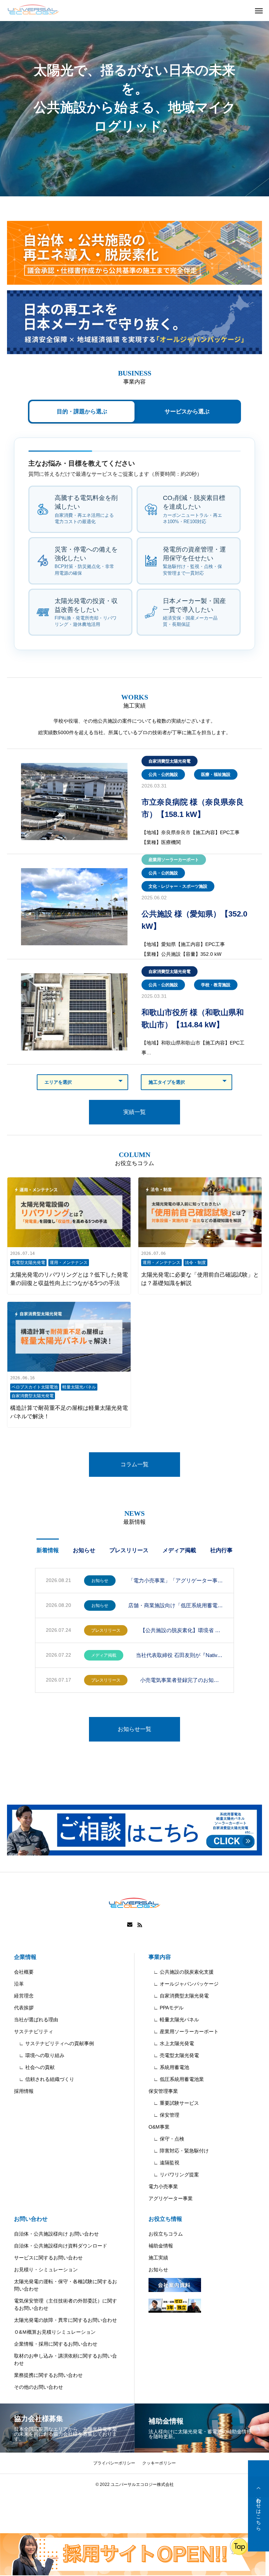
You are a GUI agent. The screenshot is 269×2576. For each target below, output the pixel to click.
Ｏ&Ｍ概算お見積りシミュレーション (55, 2332)
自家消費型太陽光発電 (170, 761)
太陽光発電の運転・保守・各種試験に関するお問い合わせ (65, 2285)
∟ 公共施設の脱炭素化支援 (181, 1972)
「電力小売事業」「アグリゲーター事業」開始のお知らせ (176, 1580)
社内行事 (221, 1550)
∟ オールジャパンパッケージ (184, 1984)
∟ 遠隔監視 (164, 2163)
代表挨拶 (24, 2008)
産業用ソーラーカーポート (174, 860)
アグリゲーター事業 (171, 2198)
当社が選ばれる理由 (36, 2020)
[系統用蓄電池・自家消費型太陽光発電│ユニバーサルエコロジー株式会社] (33, 11)
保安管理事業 (163, 2091)
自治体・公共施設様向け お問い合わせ (56, 2234)
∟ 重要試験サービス (174, 2103)
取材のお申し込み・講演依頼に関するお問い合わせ (65, 2359)
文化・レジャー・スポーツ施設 (178, 886)
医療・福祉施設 (216, 775)
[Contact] (130, 1925)
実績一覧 (134, 1112)
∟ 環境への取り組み (39, 2055)
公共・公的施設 (163, 775)
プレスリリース (129, 1550)
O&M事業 (159, 2127)
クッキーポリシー (159, 2463)
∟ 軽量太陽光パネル (174, 2020)
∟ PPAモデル (166, 2008)
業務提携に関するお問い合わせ (48, 2375)
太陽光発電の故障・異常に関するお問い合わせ (65, 2320)
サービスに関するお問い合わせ (48, 2258)
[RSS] (140, 1925)
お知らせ (84, 1550)
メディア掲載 (179, 1550)
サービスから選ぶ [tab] (187, 411)
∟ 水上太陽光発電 (171, 2043)
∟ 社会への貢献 (34, 2067)
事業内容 (160, 1957)
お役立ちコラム (166, 2234)
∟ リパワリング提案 (174, 2175)
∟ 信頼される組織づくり (44, 2079)
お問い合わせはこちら (258, 2506)
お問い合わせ (31, 2219)
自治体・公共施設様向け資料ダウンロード (61, 2246)
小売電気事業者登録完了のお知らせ (182, 1680)
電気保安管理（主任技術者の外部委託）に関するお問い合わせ (65, 2304)
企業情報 (25, 1957)
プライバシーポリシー (114, 2463)
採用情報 (24, 2091)
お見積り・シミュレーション (46, 2270)
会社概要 (24, 1972)
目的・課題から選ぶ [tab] (82, 411)
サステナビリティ (34, 2031)
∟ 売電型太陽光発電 (174, 2055)
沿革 (19, 1984)
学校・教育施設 (216, 985)
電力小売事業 (163, 2186)
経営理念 (24, 1996)
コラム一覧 (134, 1464)
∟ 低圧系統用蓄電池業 (176, 2079)
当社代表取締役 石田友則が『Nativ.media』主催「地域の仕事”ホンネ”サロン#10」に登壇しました (180, 1655)
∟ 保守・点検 (166, 2139)
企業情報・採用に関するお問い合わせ (56, 2344)
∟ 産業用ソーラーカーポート (184, 2031)
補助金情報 (161, 2246)
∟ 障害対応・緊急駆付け (179, 2151)
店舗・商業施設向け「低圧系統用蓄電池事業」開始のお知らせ (176, 1605)
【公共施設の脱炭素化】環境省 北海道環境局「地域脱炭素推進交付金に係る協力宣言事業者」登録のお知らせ (182, 1630)
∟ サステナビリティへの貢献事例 (54, 2043)
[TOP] (258, 2487)
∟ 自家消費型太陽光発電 (179, 1996)
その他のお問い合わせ (39, 2387)
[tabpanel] (134, 98)
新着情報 (48, 1550)
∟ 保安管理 (164, 2115)
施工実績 (158, 2258)
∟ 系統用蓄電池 (169, 2067)
